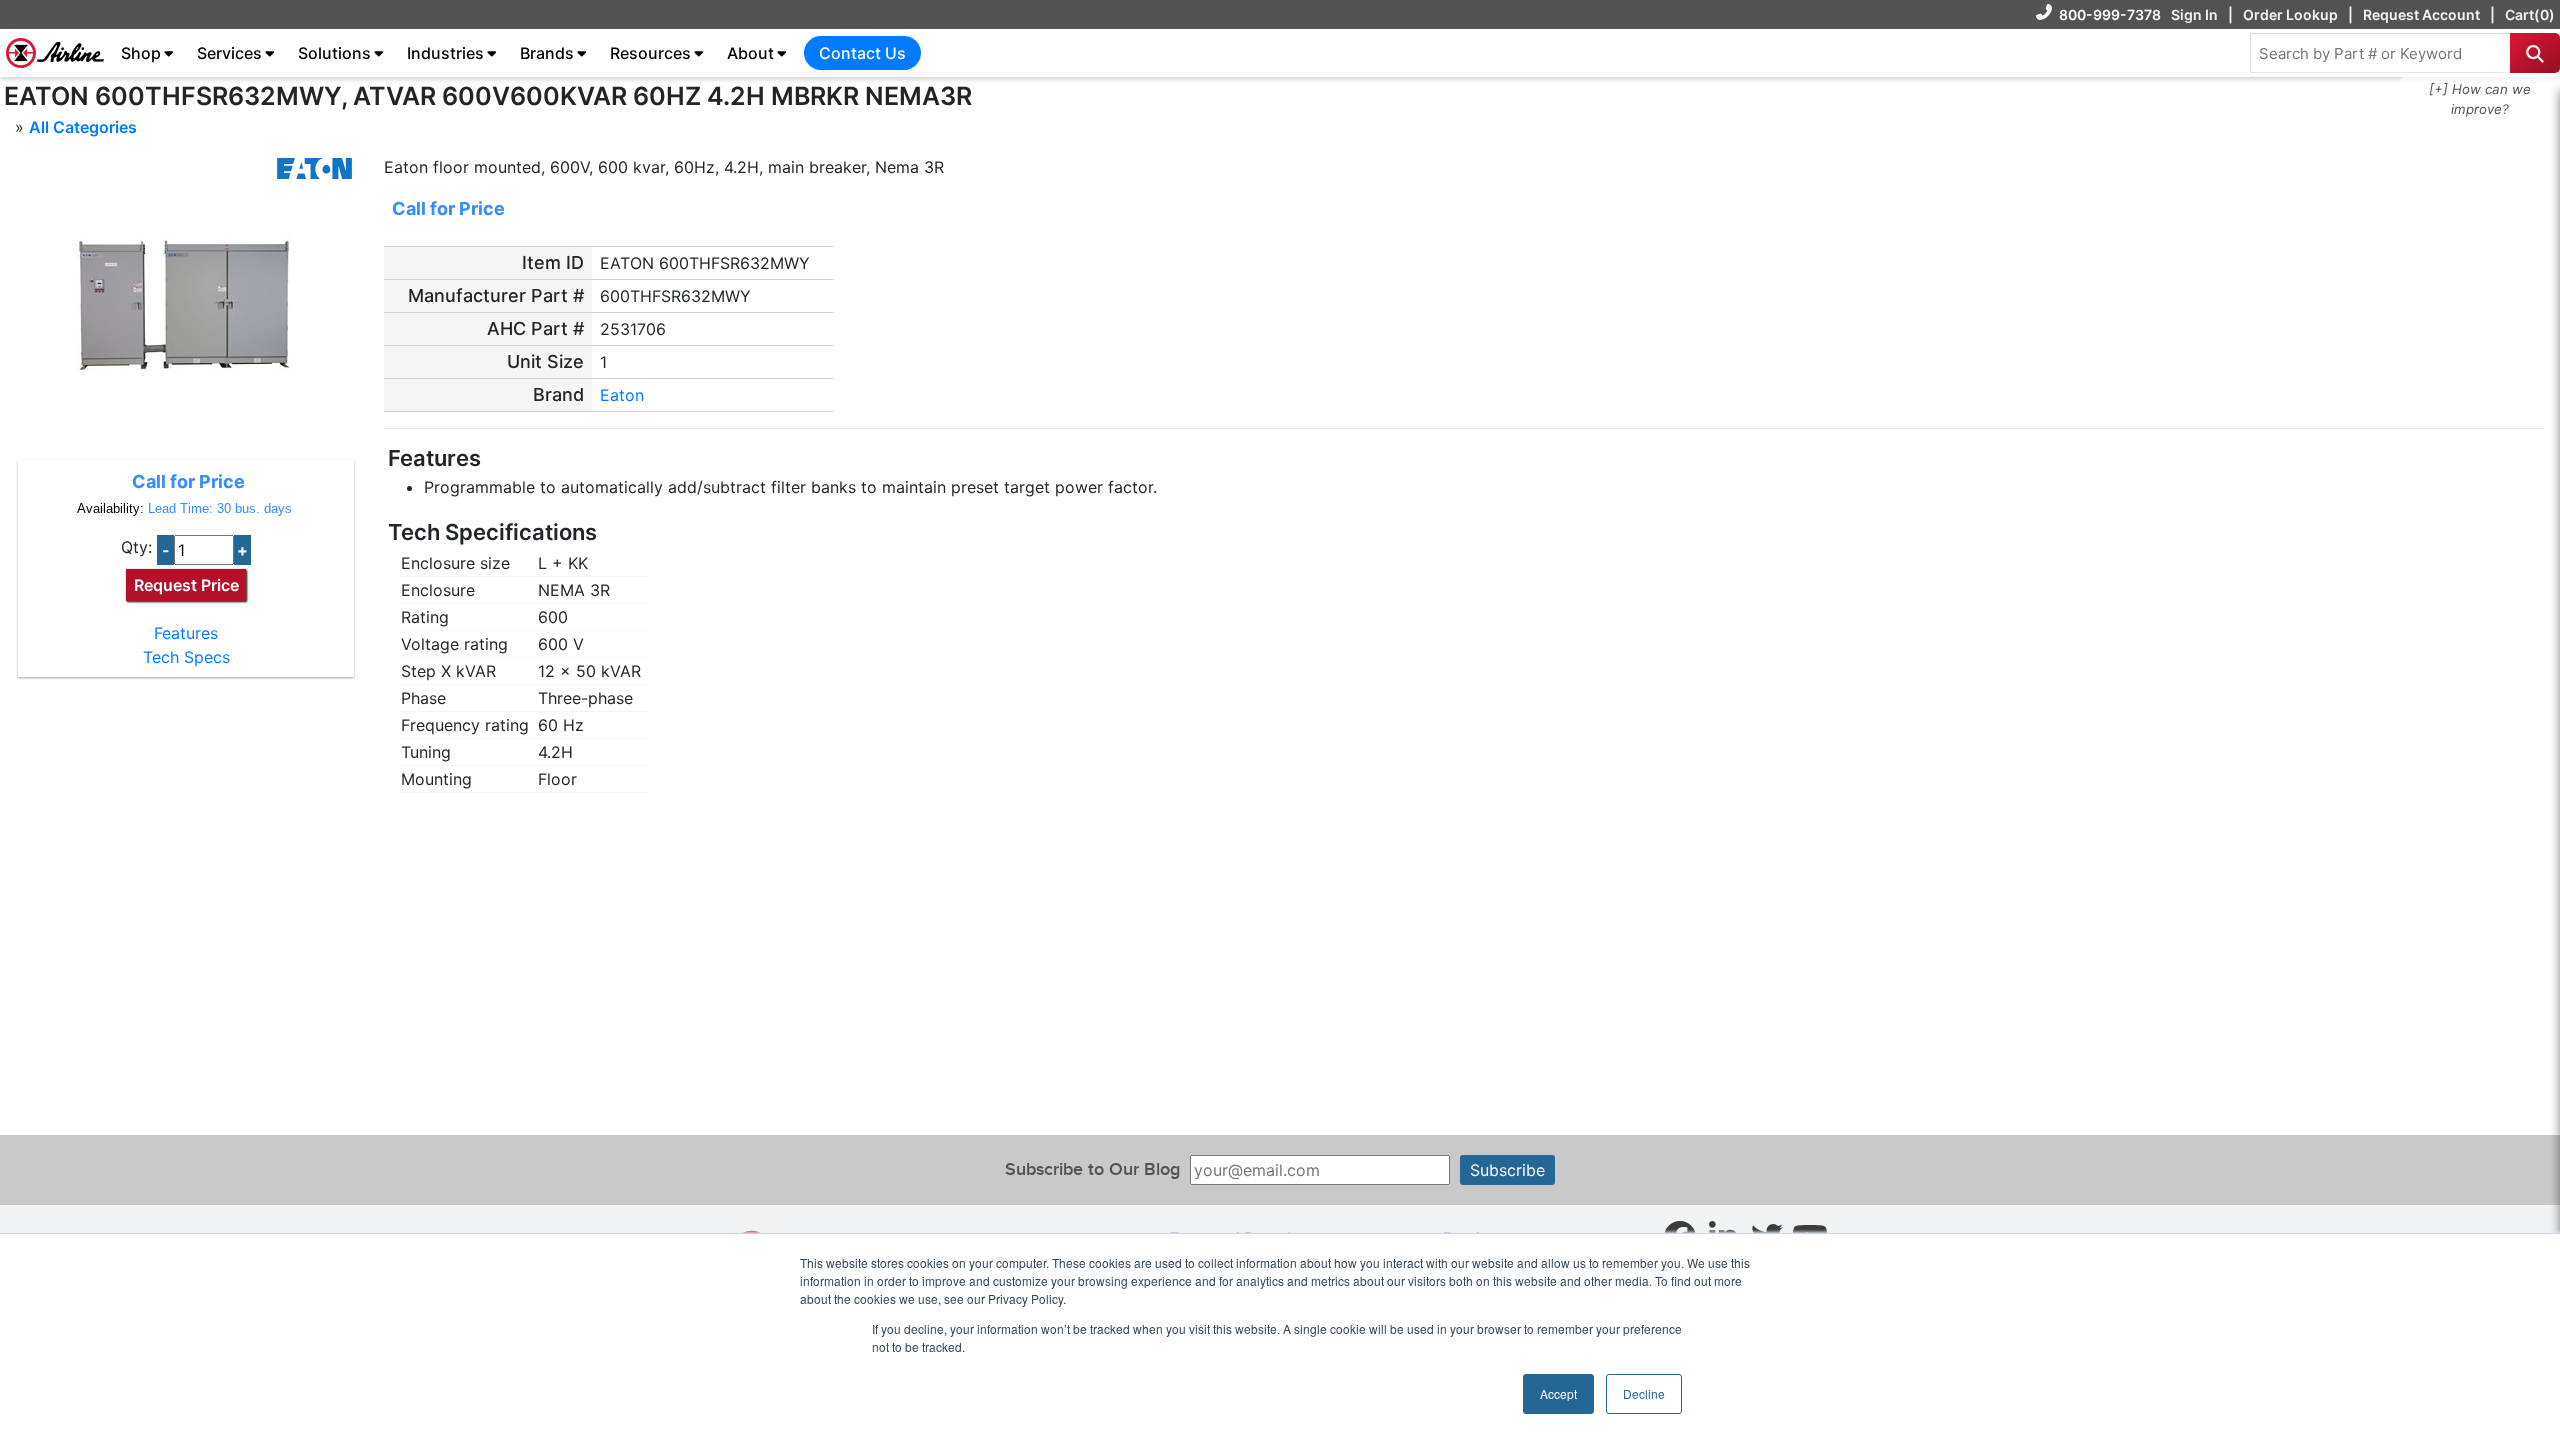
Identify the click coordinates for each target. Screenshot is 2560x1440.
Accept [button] (1558, 1393)
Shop (141, 53)
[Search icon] (2535, 53)
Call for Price (188, 481)
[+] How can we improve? (2480, 99)
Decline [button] (1644, 1393)
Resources (650, 53)
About (750, 53)
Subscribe (1507, 1170)
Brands (547, 53)
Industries (445, 53)
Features (186, 633)
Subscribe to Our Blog (1092, 1169)
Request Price (186, 585)
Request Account (2421, 14)
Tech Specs (186, 657)
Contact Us (862, 53)
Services (229, 53)
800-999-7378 (2110, 14)
